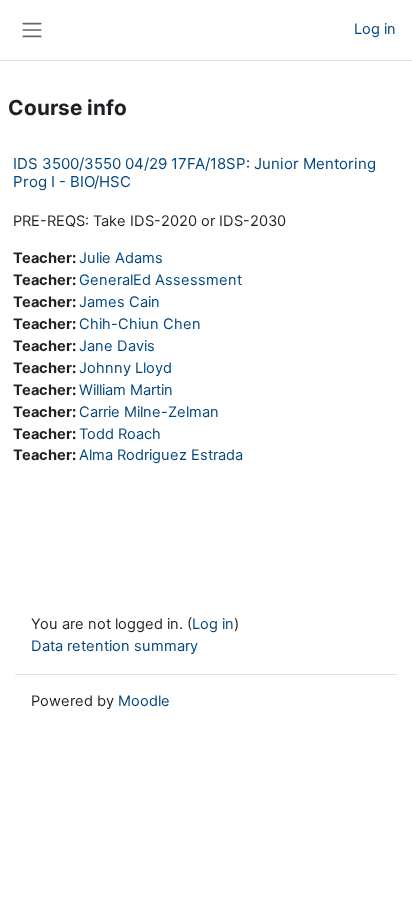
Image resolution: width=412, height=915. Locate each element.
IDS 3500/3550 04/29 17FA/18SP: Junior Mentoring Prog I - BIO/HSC (194, 172)
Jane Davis (117, 346)
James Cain (119, 302)
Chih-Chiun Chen (140, 324)
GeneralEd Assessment (160, 280)
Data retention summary (114, 646)
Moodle (144, 701)
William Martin (126, 390)
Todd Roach (120, 434)
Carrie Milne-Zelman (149, 412)
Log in (375, 29)
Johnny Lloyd (125, 368)
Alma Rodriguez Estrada (161, 455)
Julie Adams (121, 258)
